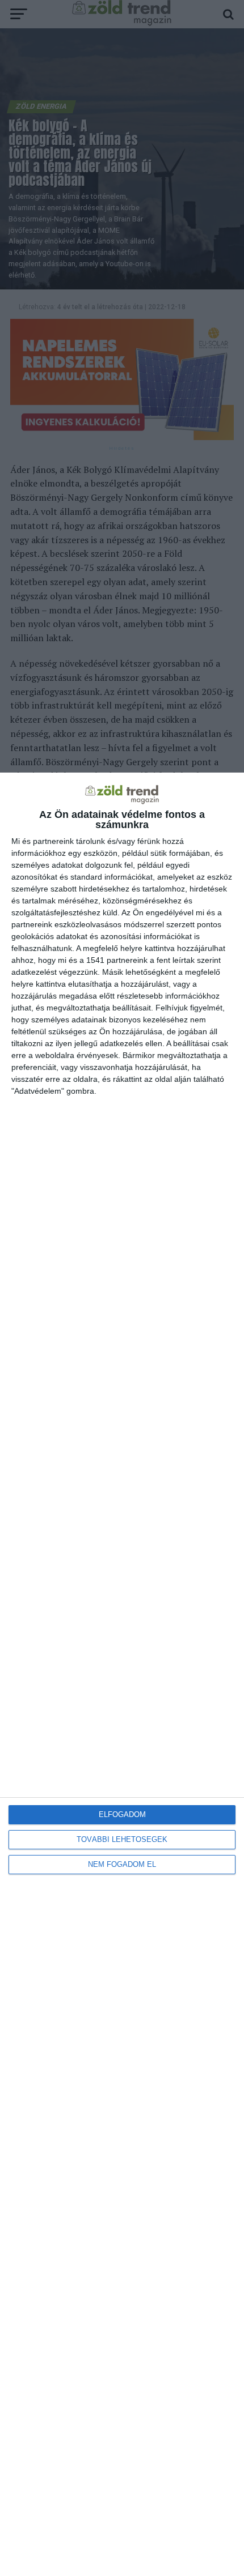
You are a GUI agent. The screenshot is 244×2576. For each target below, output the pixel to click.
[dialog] (122, 1674)
